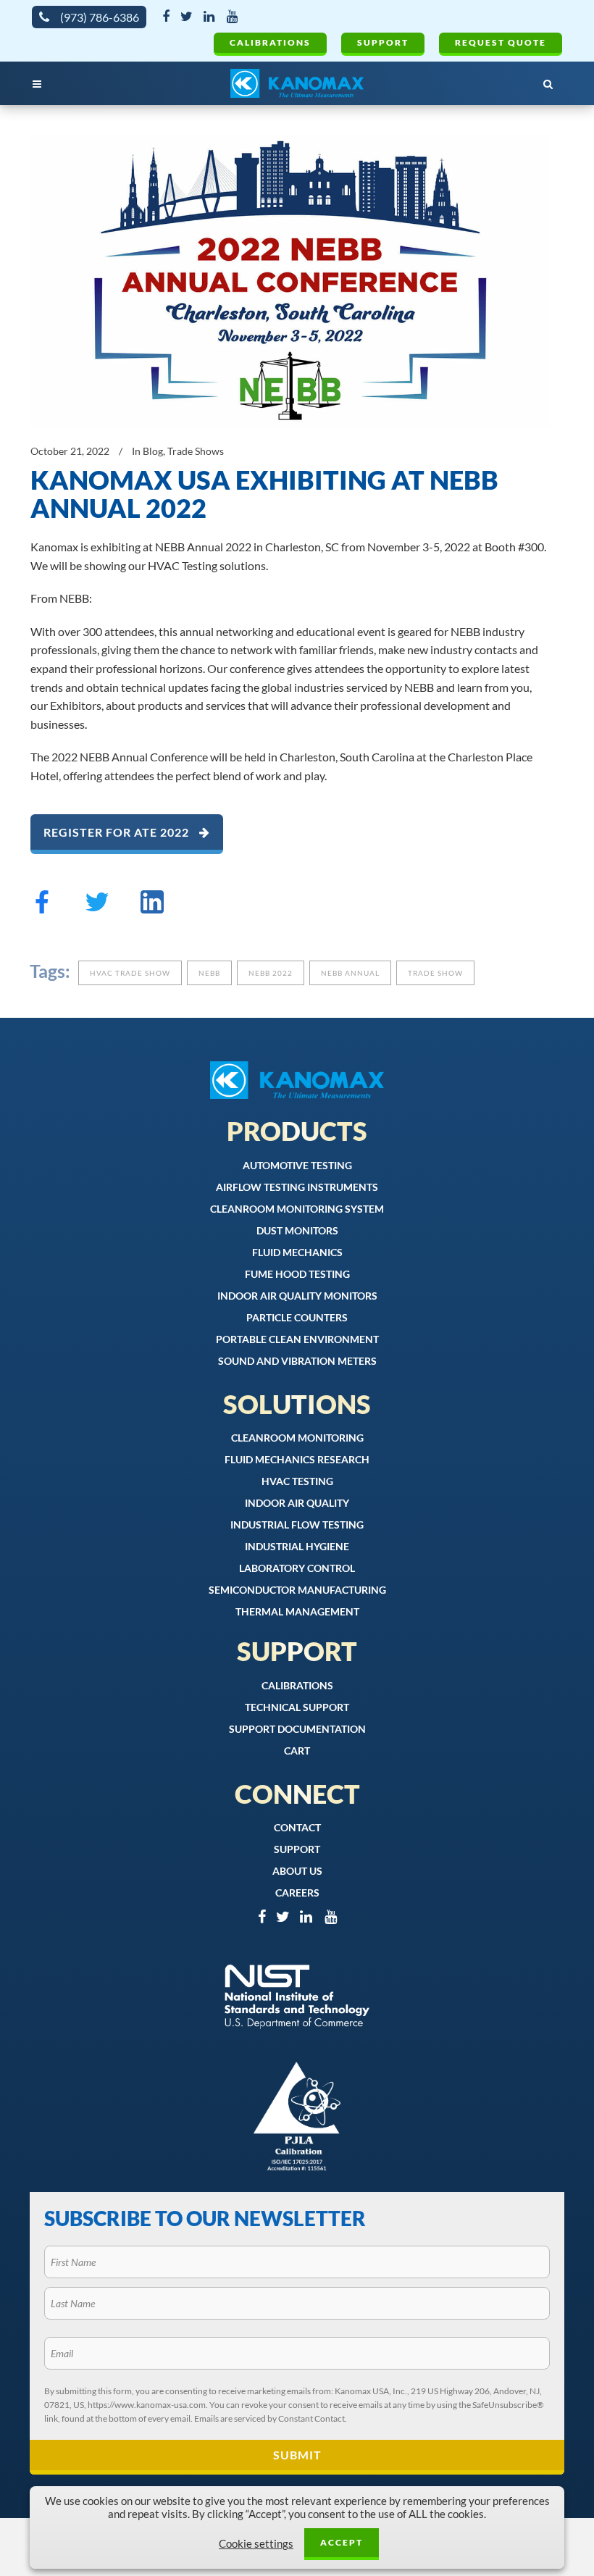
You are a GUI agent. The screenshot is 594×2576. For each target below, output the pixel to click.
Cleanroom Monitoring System (297, 1209)
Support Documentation (297, 1729)
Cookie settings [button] (256, 2544)
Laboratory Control (297, 1568)
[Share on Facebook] (42, 908)
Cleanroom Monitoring (297, 1438)
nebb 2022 (271, 973)
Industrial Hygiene (297, 1546)
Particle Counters (297, 1317)
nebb (209, 973)
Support (383, 42)
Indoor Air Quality (297, 1503)
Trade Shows (196, 451)
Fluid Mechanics (297, 1252)
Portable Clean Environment (297, 1339)
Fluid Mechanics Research (297, 1459)
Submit (297, 2455)
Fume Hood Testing (297, 1274)
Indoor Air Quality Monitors (297, 1296)
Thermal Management (297, 1611)
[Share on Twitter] (97, 908)
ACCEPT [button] (342, 2542)
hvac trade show (130, 973)
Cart (297, 1751)
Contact (297, 1827)
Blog (153, 451)
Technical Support (297, 1707)
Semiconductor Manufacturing (297, 1590)
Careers (297, 1893)
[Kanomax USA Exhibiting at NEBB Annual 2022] (290, 280)
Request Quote (501, 42)
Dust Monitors (297, 1230)
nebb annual (350, 973)
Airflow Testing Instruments (297, 1187)
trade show (435, 973)
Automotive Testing (297, 1165)
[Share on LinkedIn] (152, 908)
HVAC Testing (297, 1481)
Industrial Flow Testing (297, 1525)
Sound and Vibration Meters (297, 1361)
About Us (297, 1871)
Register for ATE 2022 (118, 832)
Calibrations (270, 42)
